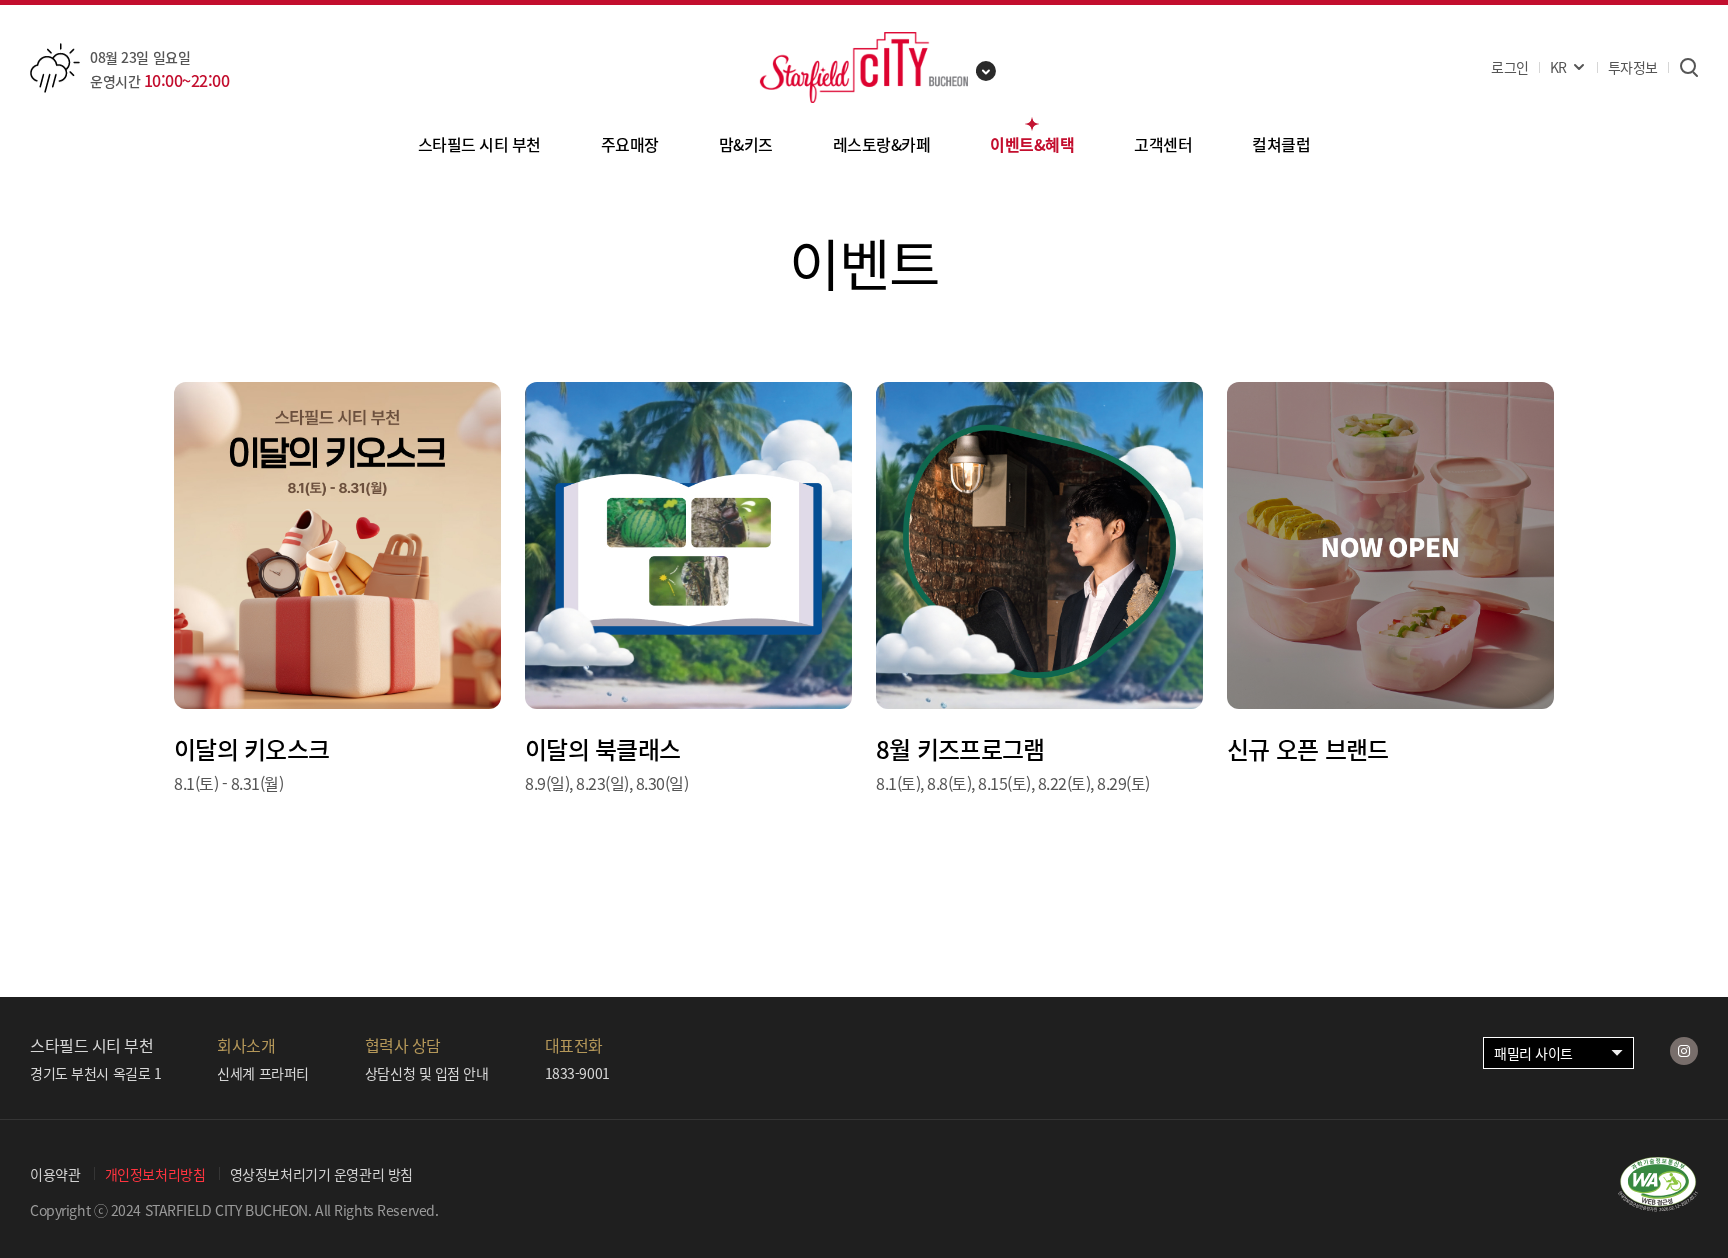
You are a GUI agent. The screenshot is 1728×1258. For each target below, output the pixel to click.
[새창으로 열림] (1658, 1205)
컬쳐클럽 (1281, 144)
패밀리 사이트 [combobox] (1533, 1053)
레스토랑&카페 (882, 144)
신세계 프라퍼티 (263, 1073)
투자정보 (1633, 67)
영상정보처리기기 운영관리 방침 (321, 1174)
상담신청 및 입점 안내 (427, 1073)
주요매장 (630, 144)
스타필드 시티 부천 (479, 144)
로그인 (1510, 67)
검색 (1688, 67)
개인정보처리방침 (155, 1174)
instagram (1684, 1051)
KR (1558, 67)
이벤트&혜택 (1032, 144)
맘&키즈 (746, 144)
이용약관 (55, 1174)
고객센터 (1163, 144)
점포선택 (986, 71)
